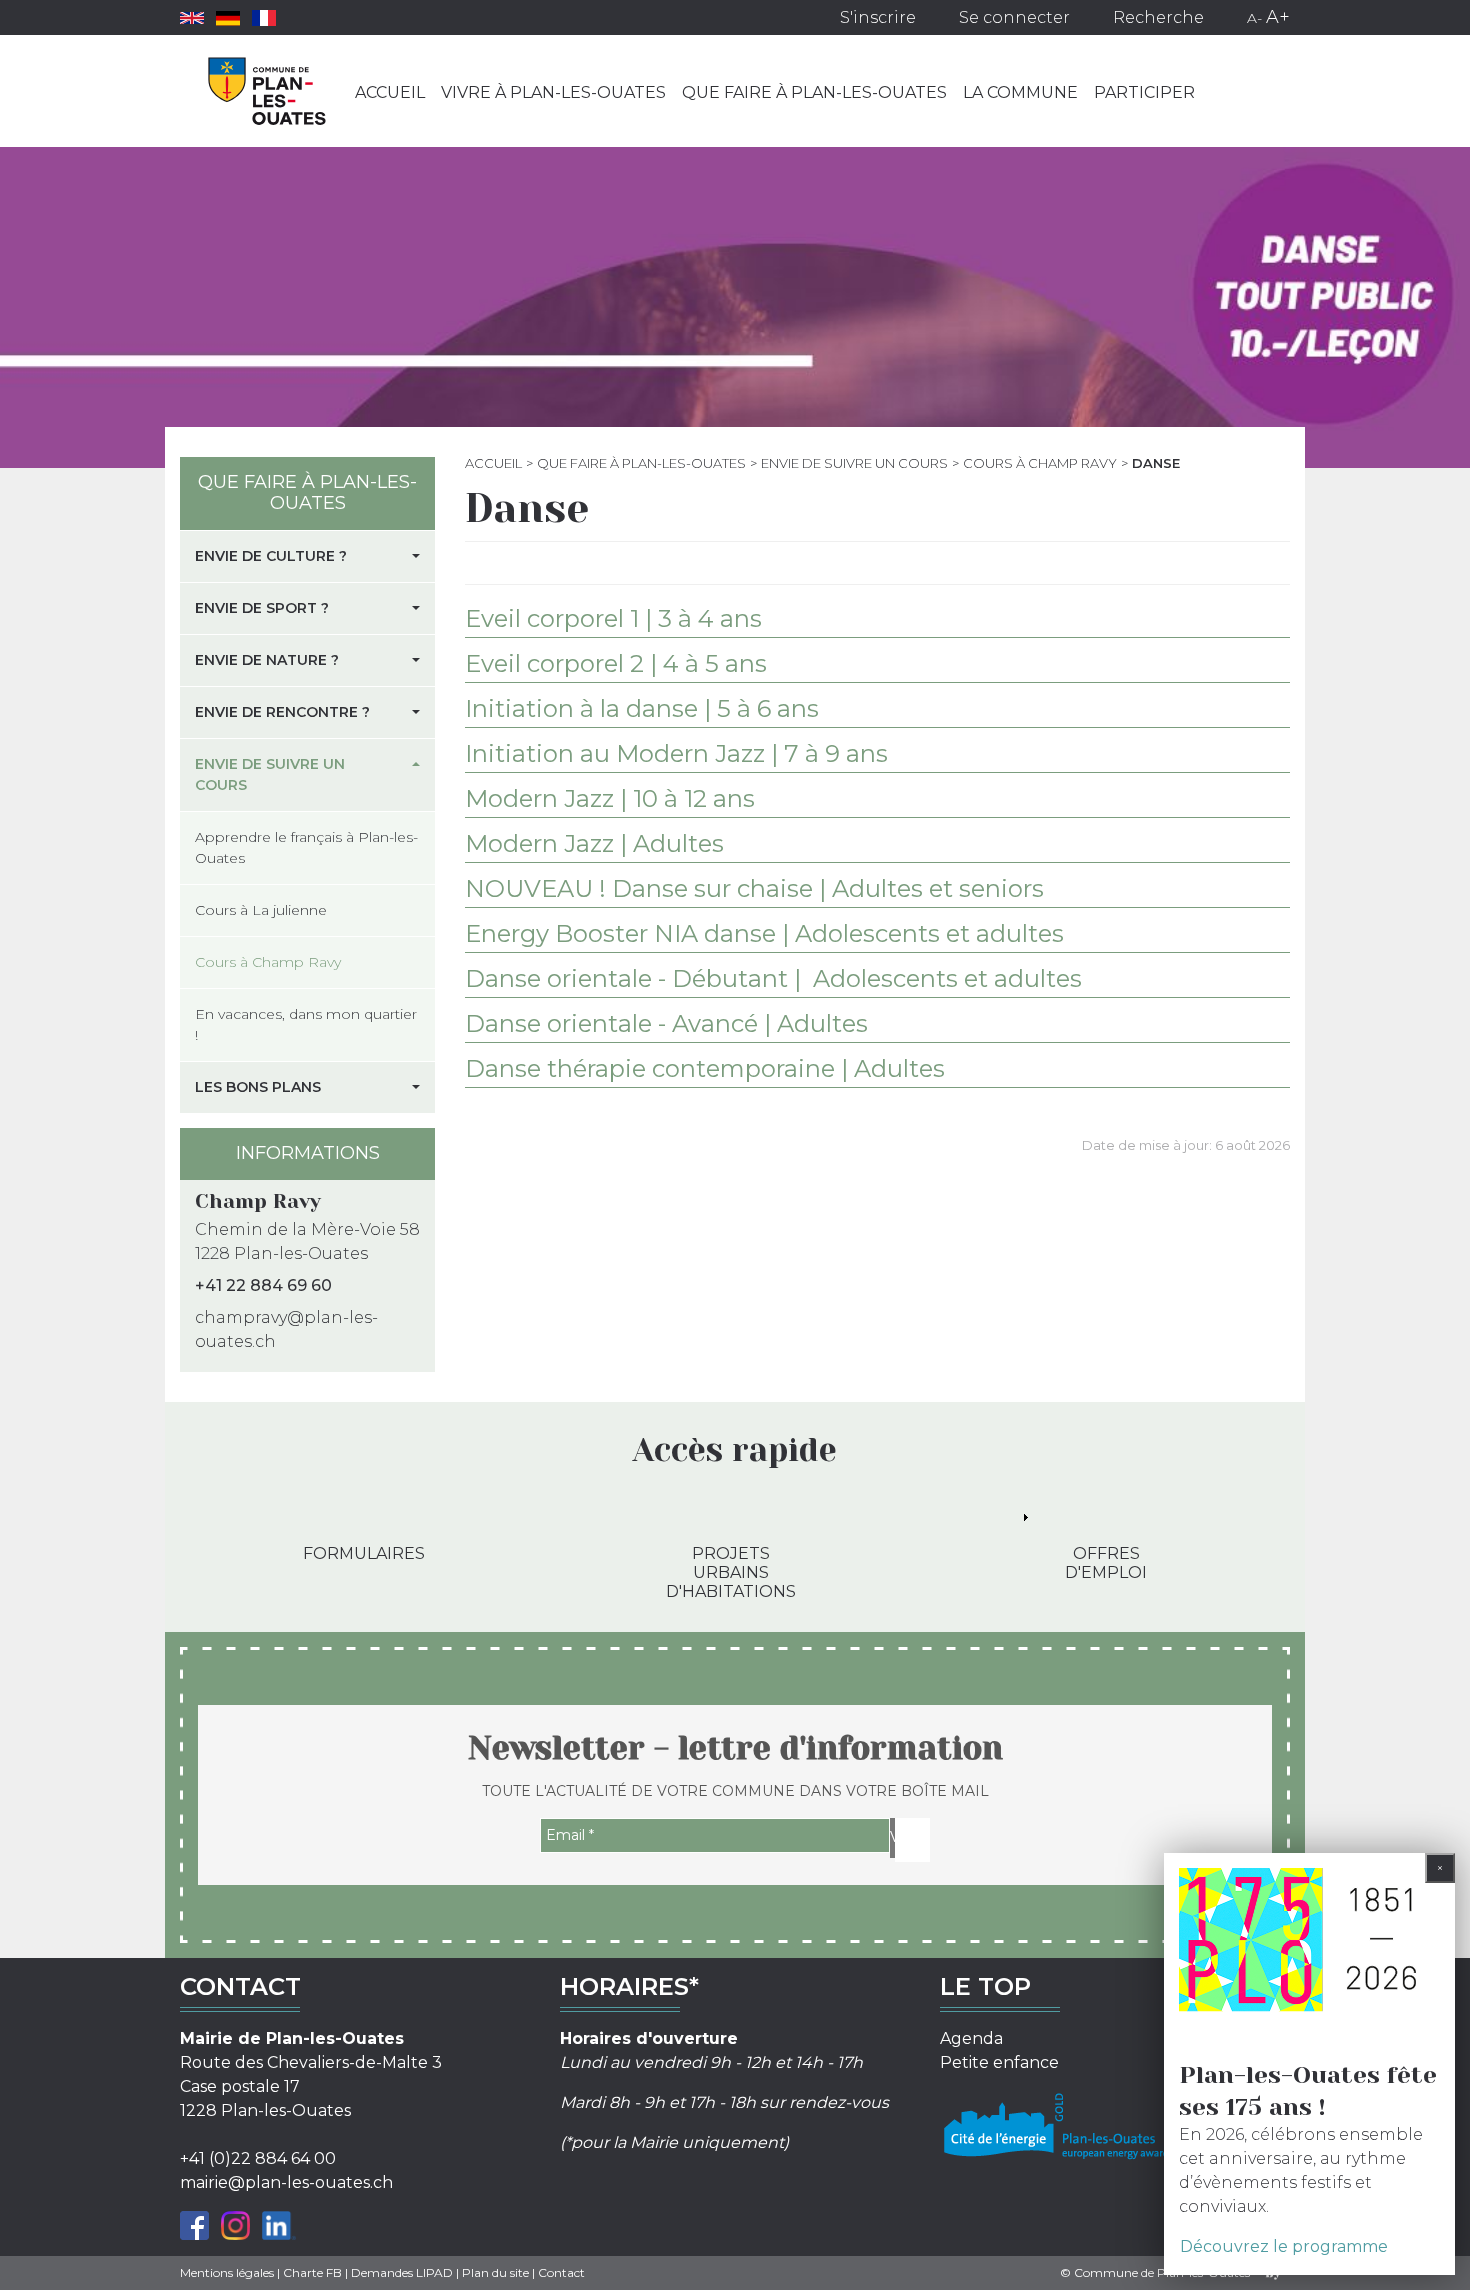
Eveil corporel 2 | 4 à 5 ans (616, 663)
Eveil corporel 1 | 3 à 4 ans (613, 618)
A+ (1278, 17)
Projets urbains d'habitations (731, 1572)
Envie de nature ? (267, 660)
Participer (1144, 92)
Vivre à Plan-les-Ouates (553, 92)
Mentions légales (227, 2272)
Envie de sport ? (262, 608)
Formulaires (364, 1553)
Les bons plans (258, 1087)
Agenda (971, 2038)
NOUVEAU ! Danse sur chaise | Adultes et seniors (754, 888)
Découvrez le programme (1284, 2246)
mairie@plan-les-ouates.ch (286, 2182)
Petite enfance (999, 2062)
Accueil (390, 92)
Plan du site (495, 2272)
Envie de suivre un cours (854, 463)
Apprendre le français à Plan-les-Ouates (306, 847)
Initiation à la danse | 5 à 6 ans (642, 708)
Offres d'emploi (1106, 1563)
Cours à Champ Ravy (1040, 463)
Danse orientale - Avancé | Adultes (666, 1023)
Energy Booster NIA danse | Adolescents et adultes (764, 933)
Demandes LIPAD (402, 2272)
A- (1254, 18)
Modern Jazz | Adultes (594, 843)
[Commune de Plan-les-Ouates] (267, 91)
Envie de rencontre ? (282, 712)
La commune (1020, 92)
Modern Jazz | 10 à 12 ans (610, 798)
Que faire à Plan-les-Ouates (814, 92)
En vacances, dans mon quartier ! (306, 1024)
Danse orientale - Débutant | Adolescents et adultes (773, 978)
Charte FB (312, 2272)
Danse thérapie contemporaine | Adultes (705, 1068)
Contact (561, 2272)
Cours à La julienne (261, 910)
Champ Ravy (258, 1201)
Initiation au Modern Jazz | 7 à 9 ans (676, 753)
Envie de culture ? (271, 556)
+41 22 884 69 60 (263, 1285)
